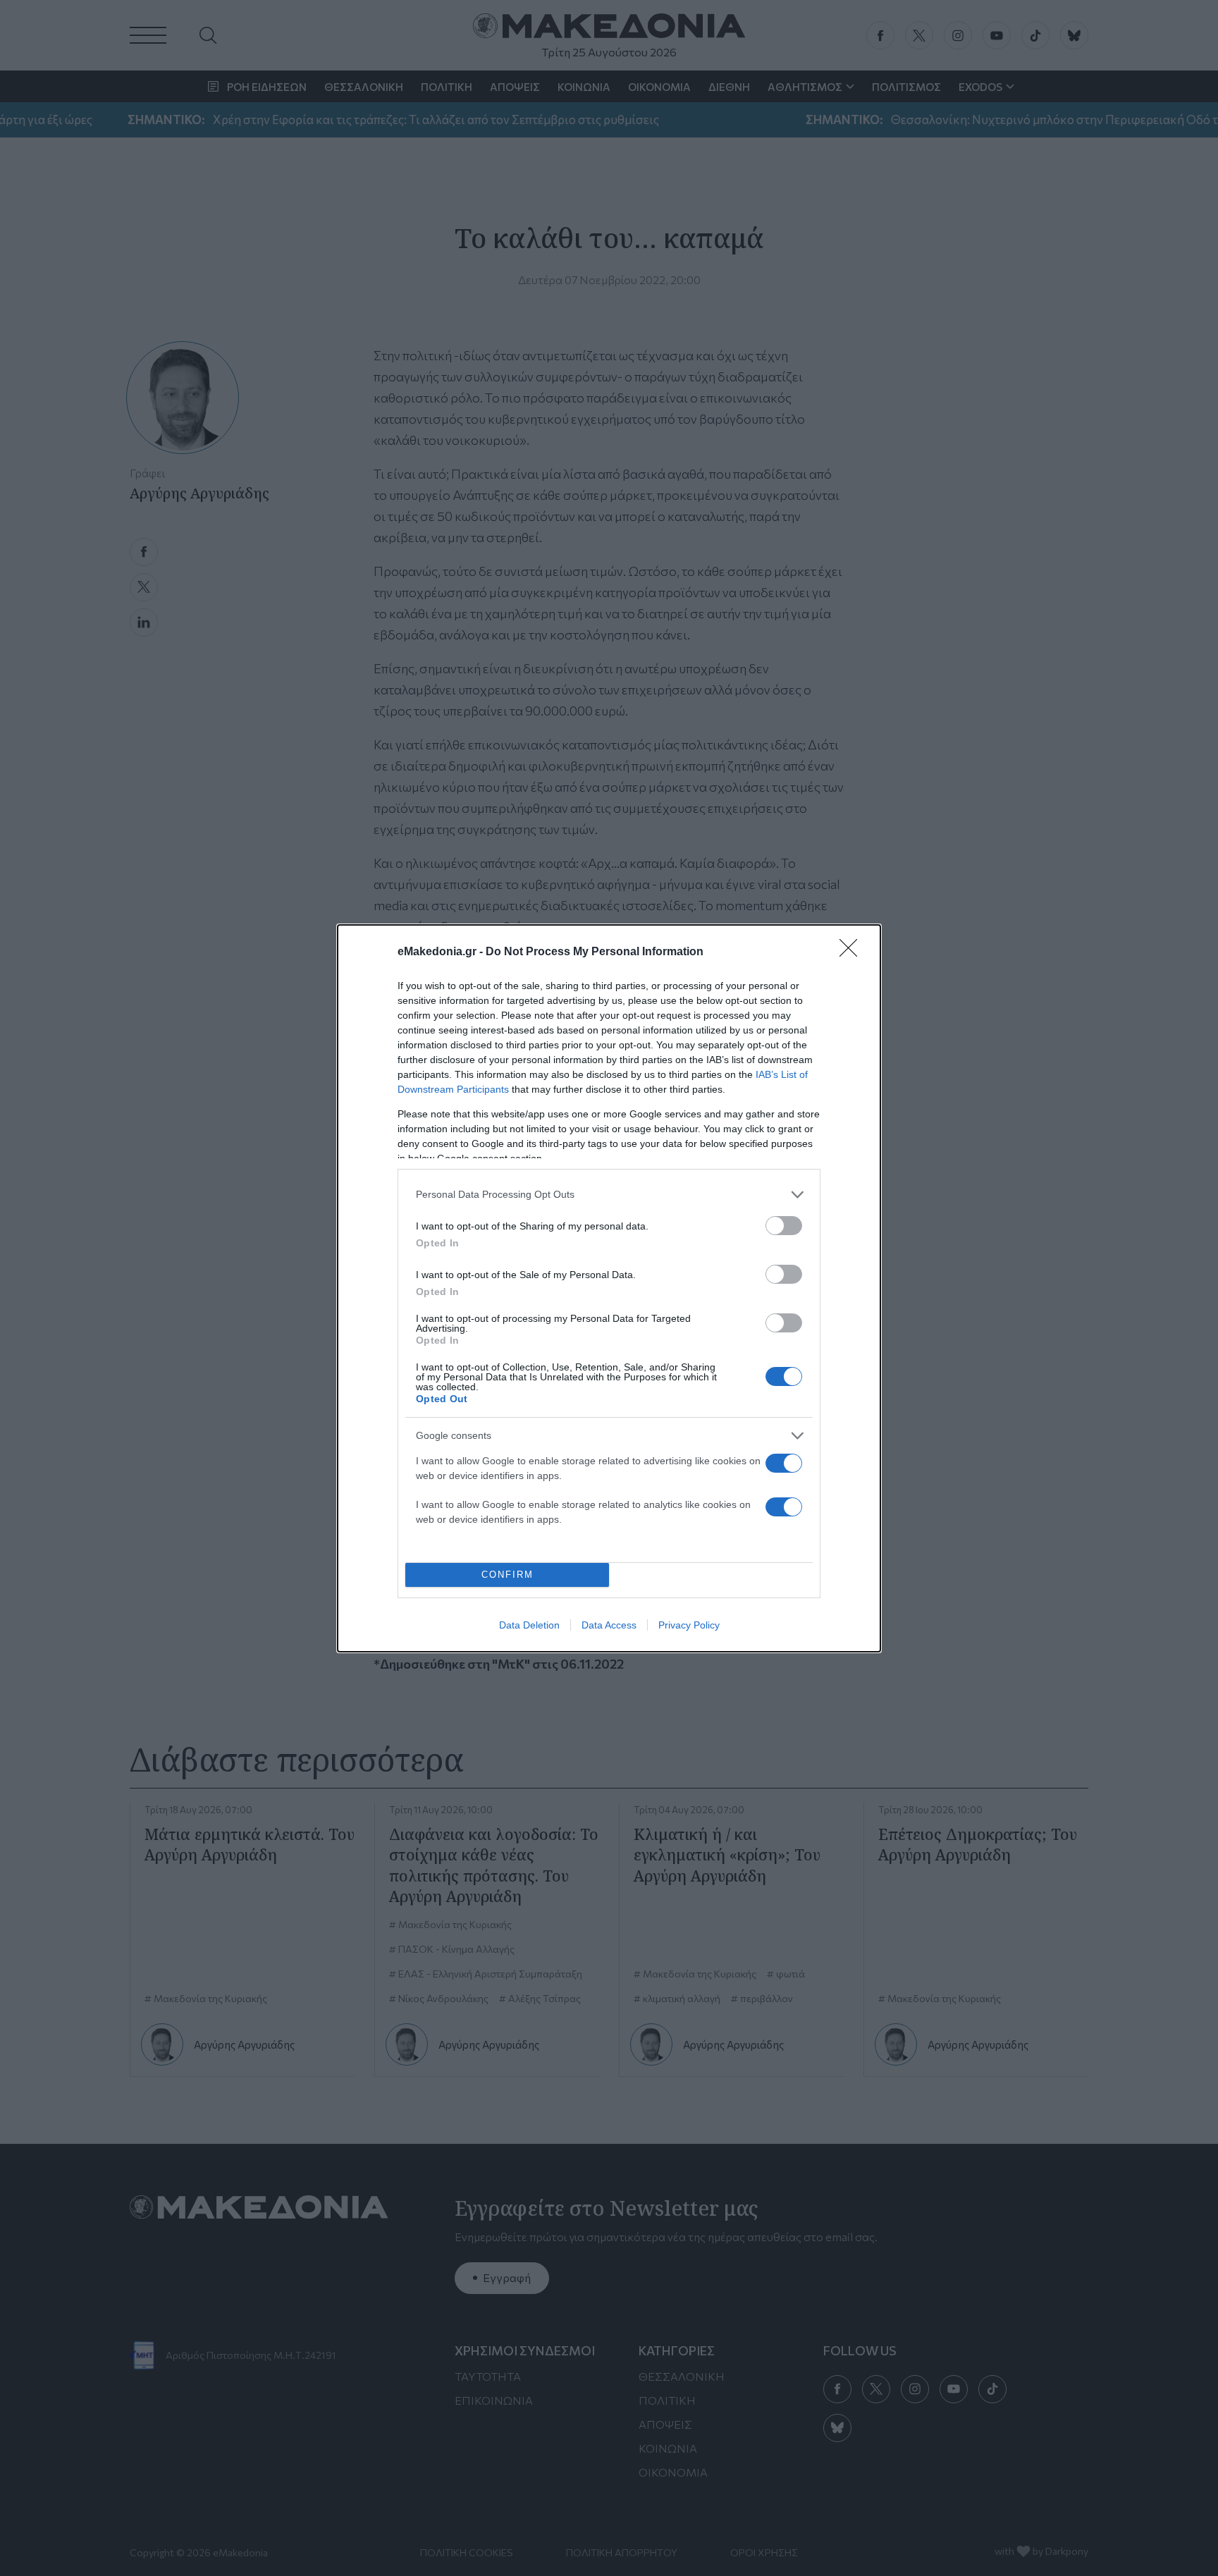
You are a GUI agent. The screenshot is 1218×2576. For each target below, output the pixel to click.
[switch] (784, 1226)
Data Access (609, 1625)
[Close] (853, 952)
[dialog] (609, 1288)
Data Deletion (529, 1625)
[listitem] (609, 1195)
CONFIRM (508, 1575)
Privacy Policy (689, 1625)
